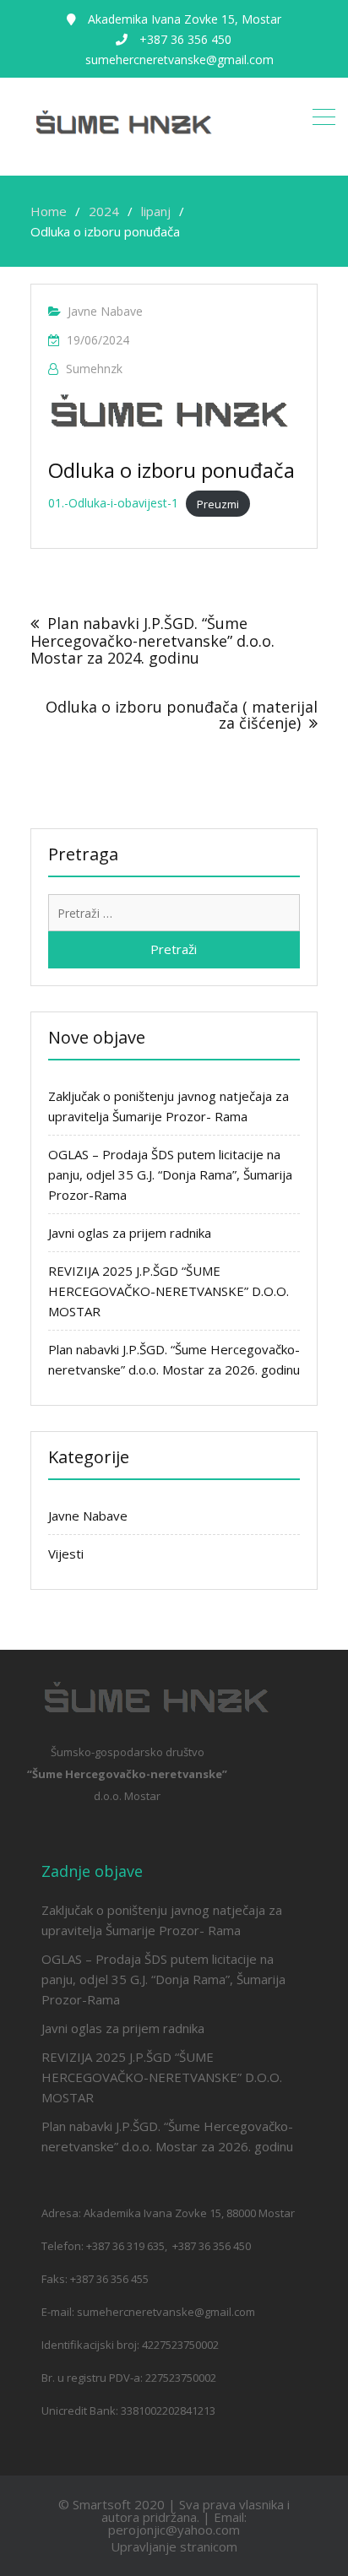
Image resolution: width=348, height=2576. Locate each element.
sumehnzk (94, 369)
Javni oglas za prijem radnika (130, 1233)
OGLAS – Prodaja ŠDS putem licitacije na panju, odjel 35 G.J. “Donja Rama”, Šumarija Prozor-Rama (170, 1174)
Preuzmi (218, 503)
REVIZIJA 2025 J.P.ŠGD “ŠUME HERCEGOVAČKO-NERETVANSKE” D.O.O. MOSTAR (169, 1291)
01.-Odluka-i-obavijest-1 (113, 503)
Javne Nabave (105, 311)
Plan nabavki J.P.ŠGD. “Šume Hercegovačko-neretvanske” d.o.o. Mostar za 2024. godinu (152, 640)
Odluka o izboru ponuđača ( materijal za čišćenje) (182, 715)
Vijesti (66, 1554)
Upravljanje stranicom (174, 2546)
